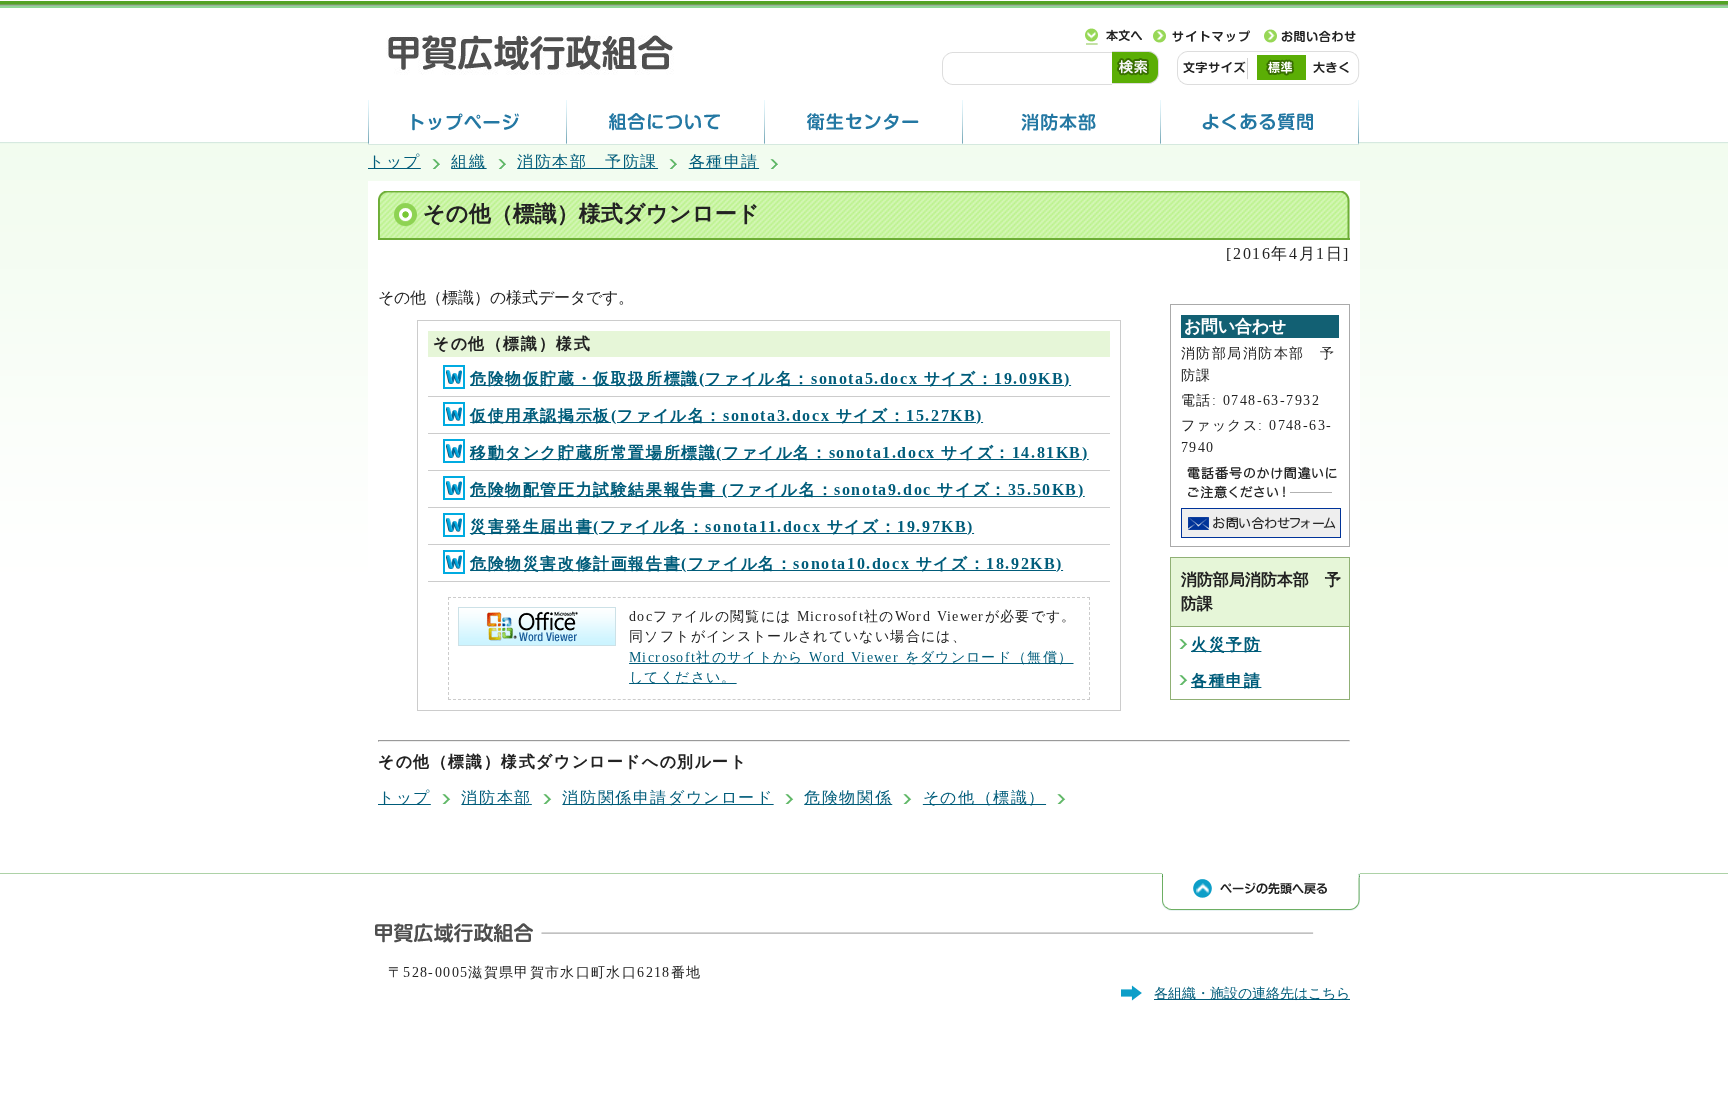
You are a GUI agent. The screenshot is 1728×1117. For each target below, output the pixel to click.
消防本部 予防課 (587, 161)
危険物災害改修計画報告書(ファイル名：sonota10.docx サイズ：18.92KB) (766, 563)
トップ (394, 161)
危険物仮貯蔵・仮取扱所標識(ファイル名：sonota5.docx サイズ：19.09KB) (770, 378)
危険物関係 (848, 797)
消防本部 (496, 797)
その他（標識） (984, 797)
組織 (468, 161)
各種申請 (724, 161)
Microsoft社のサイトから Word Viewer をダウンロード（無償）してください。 (851, 667)
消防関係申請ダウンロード (667, 797)
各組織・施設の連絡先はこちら (1252, 993)
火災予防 (1226, 644)
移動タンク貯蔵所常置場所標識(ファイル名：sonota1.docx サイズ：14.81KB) (779, 452)
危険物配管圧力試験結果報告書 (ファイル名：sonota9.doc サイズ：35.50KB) (777, 489)
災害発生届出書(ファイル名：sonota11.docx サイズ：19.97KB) (722, 526)
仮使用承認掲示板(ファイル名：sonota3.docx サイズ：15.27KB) (726, 415)
